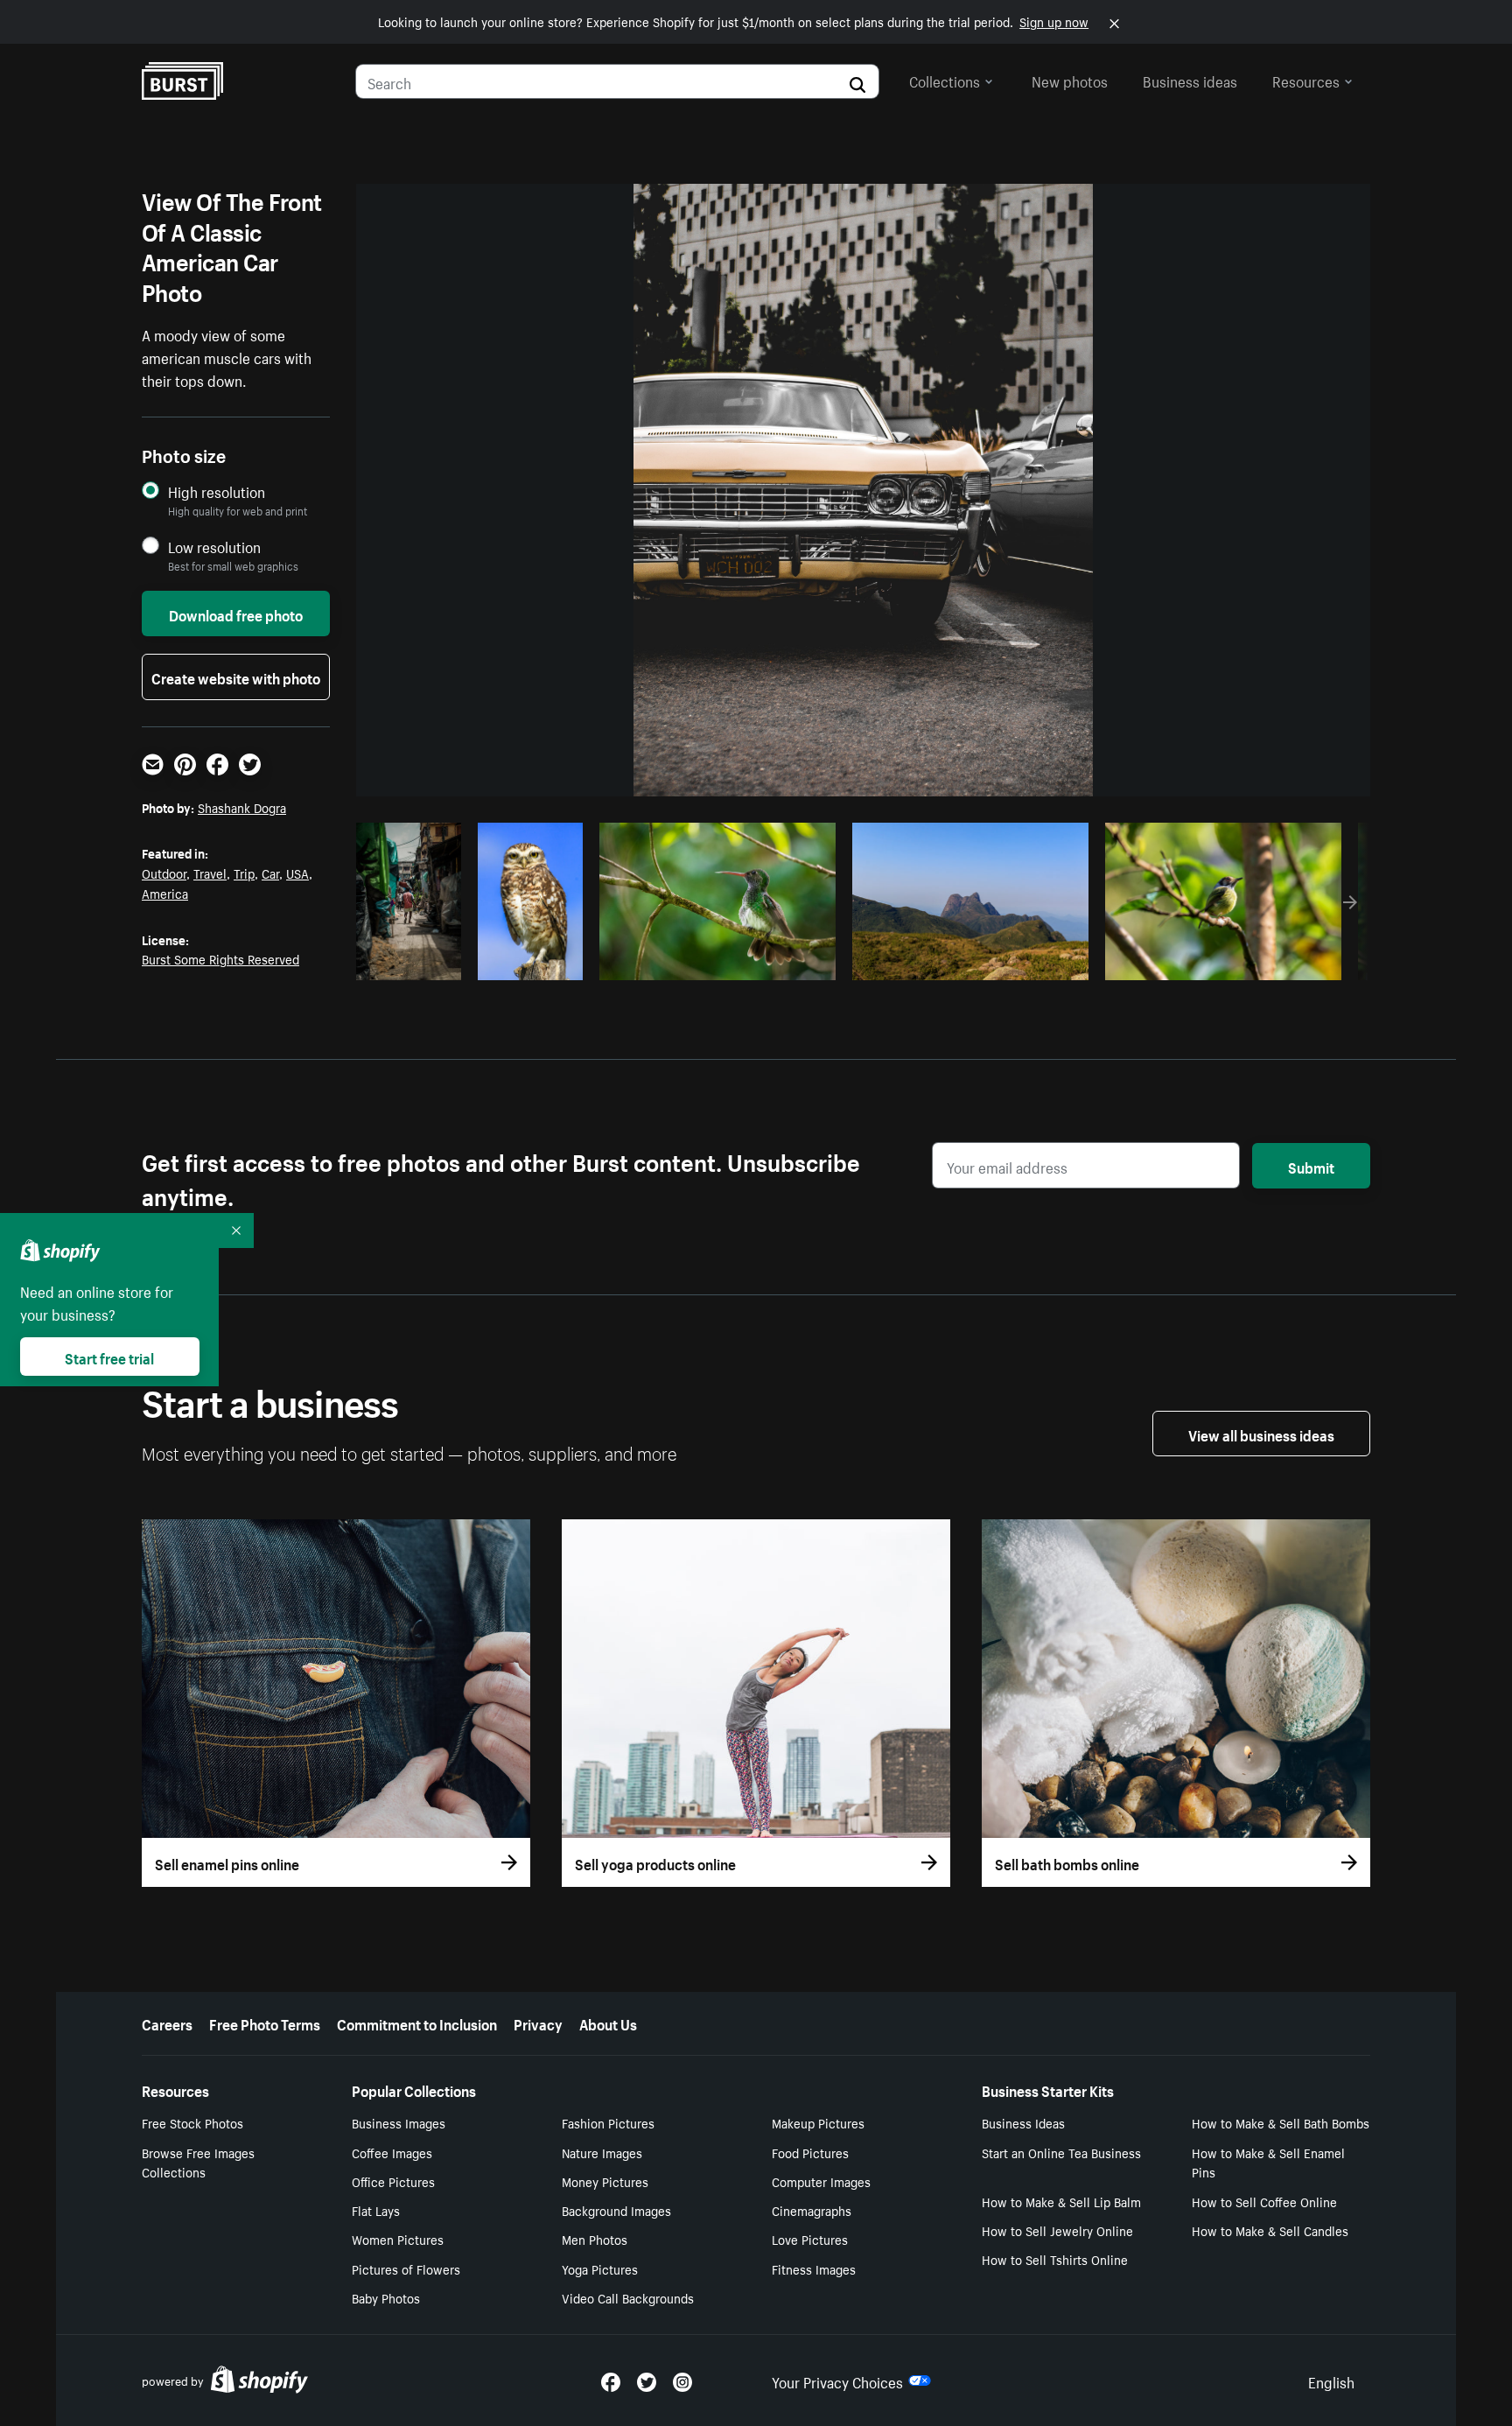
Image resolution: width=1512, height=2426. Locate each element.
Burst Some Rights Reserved (220, 958)
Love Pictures (810, 2239)
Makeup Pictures (818, 2122)
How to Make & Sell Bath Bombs (1281, 2122)
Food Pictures (810, 2152)
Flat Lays (376, 2210)
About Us (608, 2023)
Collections (945, 80)
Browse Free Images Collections (198, 2162)
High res (715, 962)
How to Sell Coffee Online (1264, 2201)
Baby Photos (386, 2297)
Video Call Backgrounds (628, 2297)
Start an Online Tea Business (1061, 2152)
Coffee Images (392, 2152)
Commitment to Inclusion (417, 2023)
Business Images (399, 2122)
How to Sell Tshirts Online (1055, 2259)
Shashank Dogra (242, 807)
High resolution (217, 491)
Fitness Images (814, 2268)
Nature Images (602, 2152)
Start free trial (109, 1357)
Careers (167, 2023)
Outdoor (164, 873)
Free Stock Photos (192, 2122)
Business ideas (1190, 80)
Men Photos (595, 2239)
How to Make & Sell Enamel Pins (1268, 2162)
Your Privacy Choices (837, 2380)
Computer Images (821, 2181)
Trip (244, 873)
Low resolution (214, 547)
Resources (1306, 80)
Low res (415, 962)
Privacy (538, 2023)
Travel (210, 873)
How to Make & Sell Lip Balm (1061, 2201)
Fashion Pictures (608, 2122)
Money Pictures (605, 2181)
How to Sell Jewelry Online (1057, 2230)
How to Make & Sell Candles (1270, 2230)
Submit (1311, 1166)
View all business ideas (1261, 1434)
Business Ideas (1023, 2122)
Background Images (616, 2210)
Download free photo (236, 614)
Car (270, 873)
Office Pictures (393, 2181)
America (165, 893)
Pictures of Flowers (406, 2268)
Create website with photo (236, 677)
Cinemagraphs (812, 2210)
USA (297, 873)
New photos (1070, 80)
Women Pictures (398, 2239)
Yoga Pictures (600, 2268)
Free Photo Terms (265, 2023)
